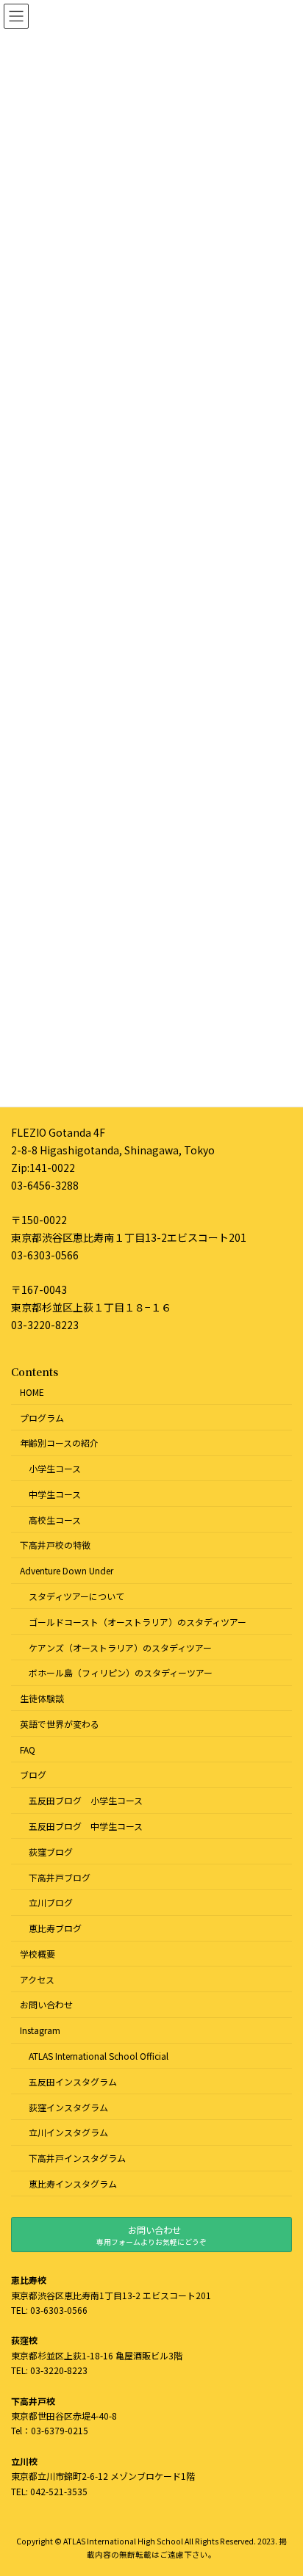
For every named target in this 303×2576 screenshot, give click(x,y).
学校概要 (38, 1953)
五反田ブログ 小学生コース (86, 1800)
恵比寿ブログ (55, 1928)
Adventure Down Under (67, 1570)
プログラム (42, 1417)
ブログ (33, 1774)
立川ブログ (51, 1902)
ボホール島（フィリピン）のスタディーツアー (121, 1672)
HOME (32, 1391)
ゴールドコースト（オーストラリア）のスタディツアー (138, 1621)
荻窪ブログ (51, 1851)
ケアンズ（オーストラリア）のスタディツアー (120, 1647)
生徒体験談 (42, 1698)
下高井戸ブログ (60, 1877)
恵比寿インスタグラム (73, 2183)
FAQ (28, 1749)
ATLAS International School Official (99, 2056)
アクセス (37, 1979)
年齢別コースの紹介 (59, 1443)
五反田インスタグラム (73, 2081)
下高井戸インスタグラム (77, 2158)
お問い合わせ (46, 2004)
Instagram (40, 2030)
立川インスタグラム (68, 2132)
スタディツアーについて (76, 1596)
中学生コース (55, 1493)
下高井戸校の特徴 (55, 1545)
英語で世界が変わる (60, 1723)
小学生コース (55, 1468)
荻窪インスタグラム (68, 2106)
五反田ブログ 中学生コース (86, 1826)
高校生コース (55, 1519)
